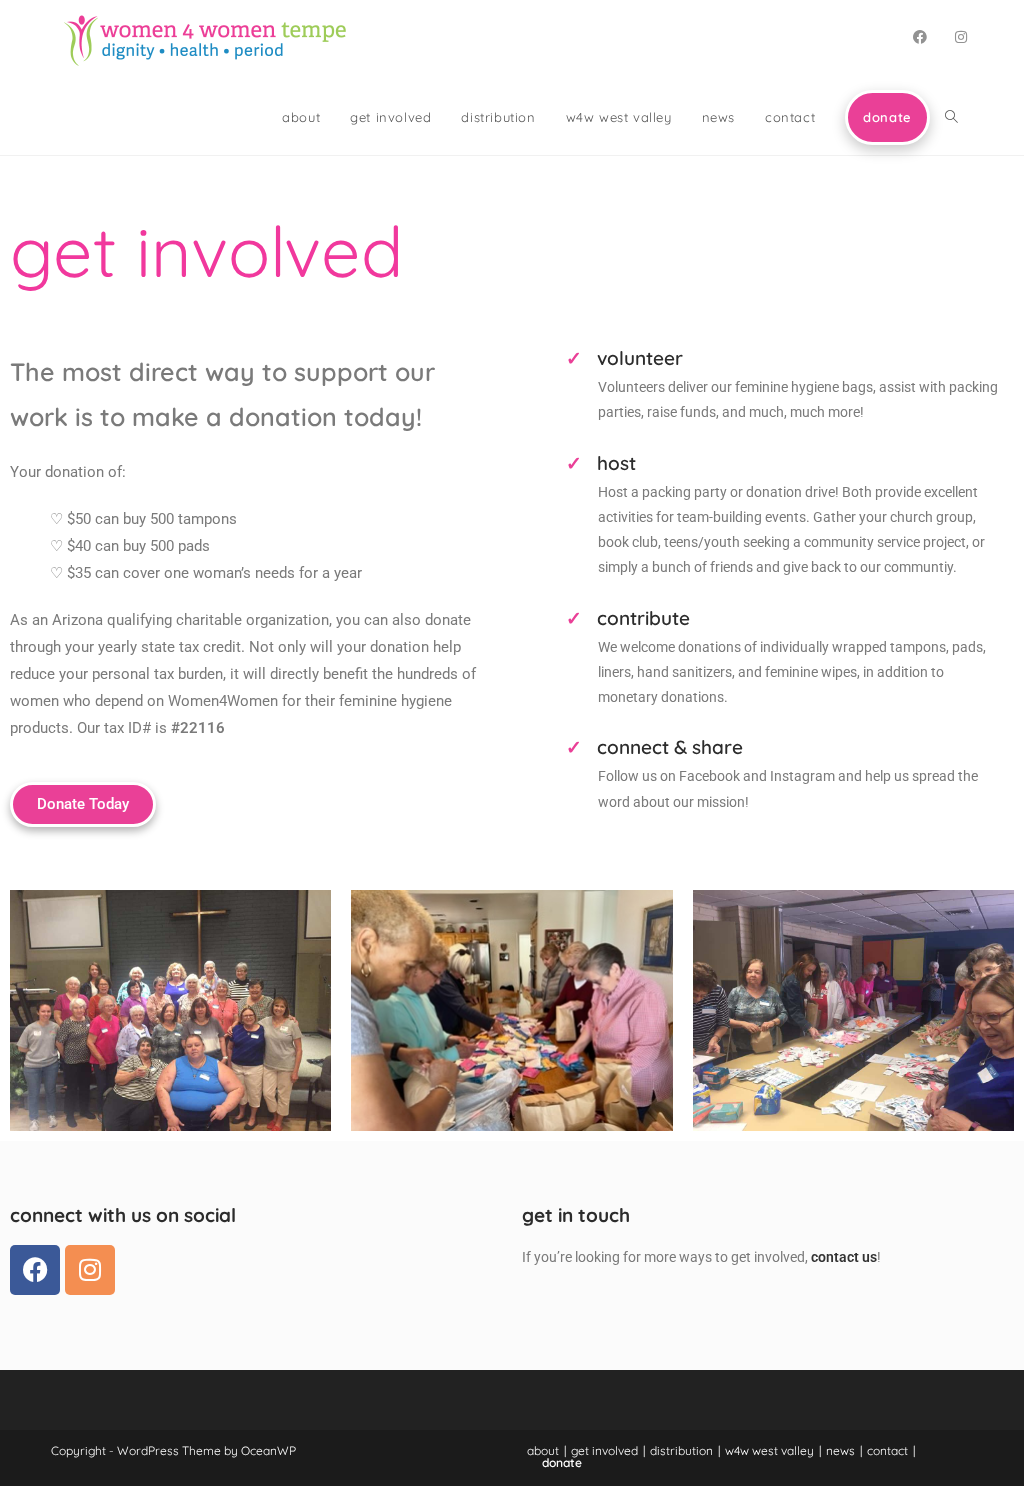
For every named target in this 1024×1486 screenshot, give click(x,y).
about (543, 1450)
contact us (844, 1257)
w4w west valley (769, 1450)
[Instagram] (90, 1270)
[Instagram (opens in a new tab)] (961, 37)
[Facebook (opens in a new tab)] (920, 37)
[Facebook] (35, 1270)
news (840, 1450)
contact (887, 1450)
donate (562, 1462)
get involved (604, 1450)
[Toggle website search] (951, 117)
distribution (681, 1450)
